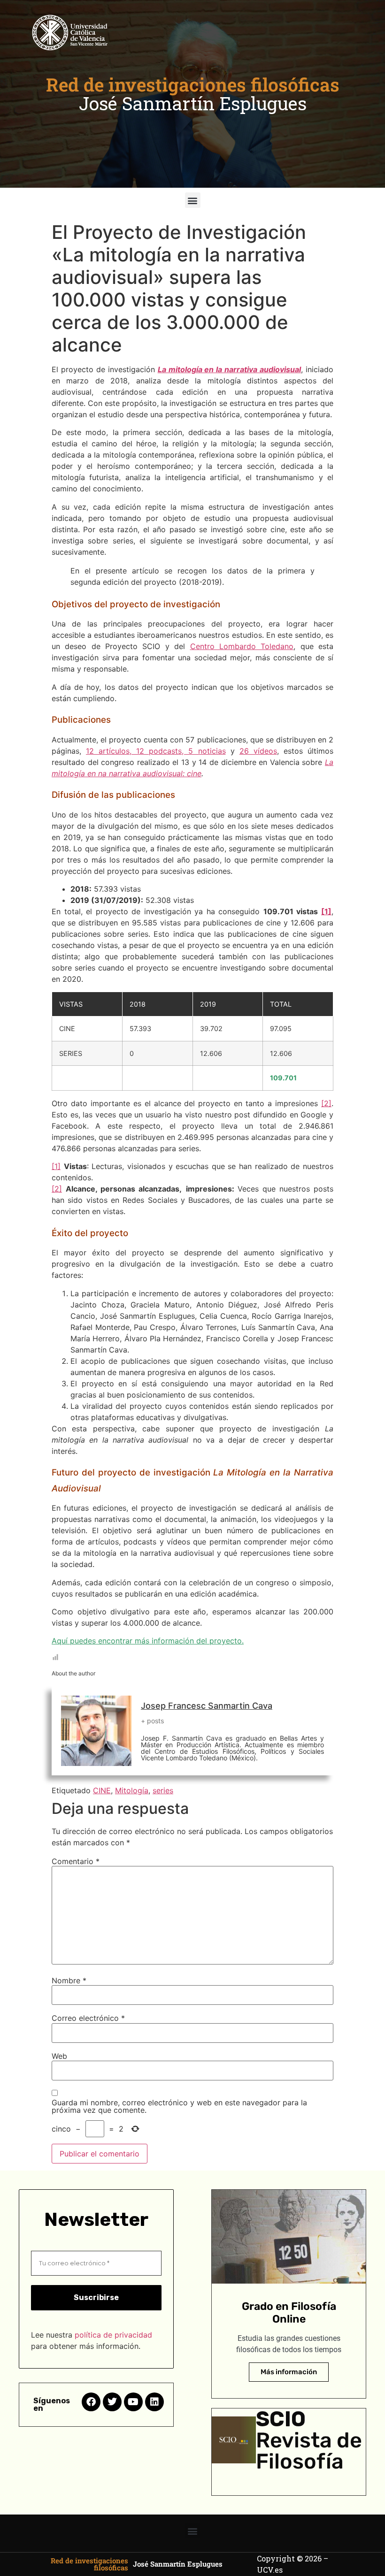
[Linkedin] (154, 2402)
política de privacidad (113, 2335)
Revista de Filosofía (309, 2451)
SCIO (281, 2419)
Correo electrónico (88, 2018)
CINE (102, 1790)
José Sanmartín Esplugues (193, 103)
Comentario (76, 1861)
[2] (326, 1103)
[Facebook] (91, 2402)
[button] (193, 200)
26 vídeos (258, 751)
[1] (326, 911)
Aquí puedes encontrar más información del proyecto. (148, 1641)
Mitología (132, 1790)
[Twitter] (112, 2402)
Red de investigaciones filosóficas (193, 84)
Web (59, 2056)
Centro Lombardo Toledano (242, 646)
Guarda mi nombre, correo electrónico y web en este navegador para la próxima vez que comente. (179, 2106)
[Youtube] (133, 2402)
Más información (289, 2372)
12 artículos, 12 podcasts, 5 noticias (156, 751)
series (163, 1790)
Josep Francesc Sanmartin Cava (207, 1706)
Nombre (69, 1980)
